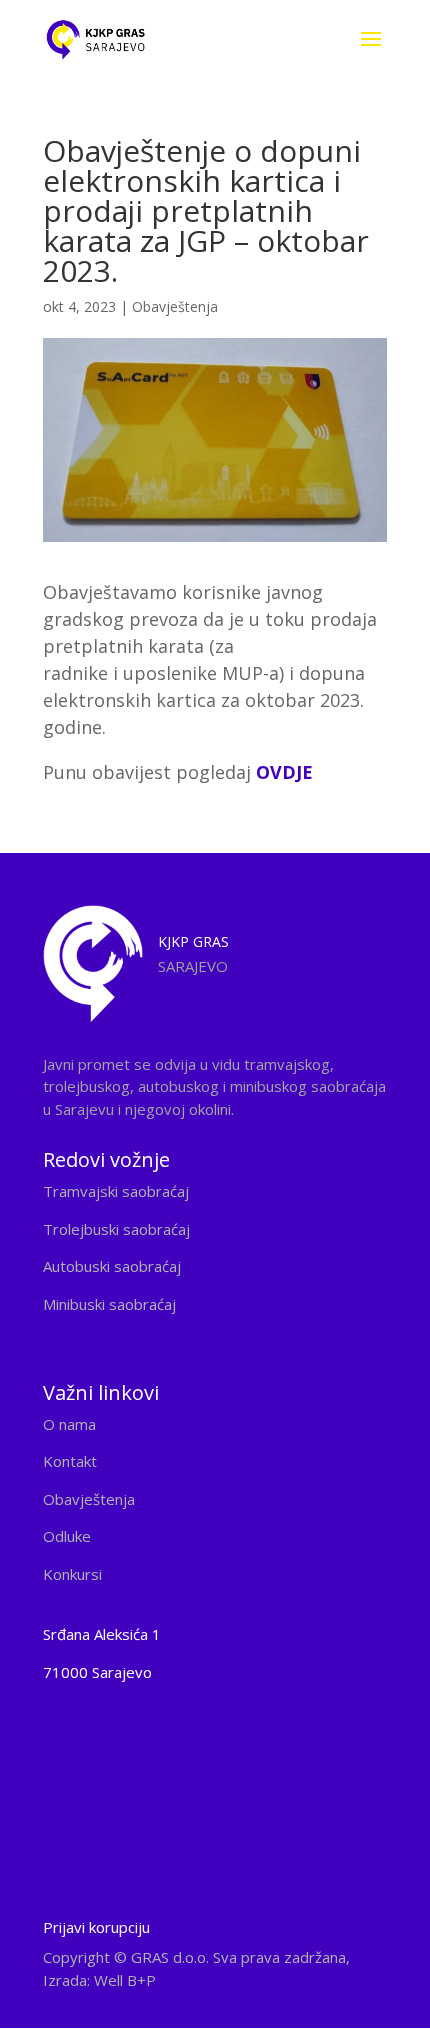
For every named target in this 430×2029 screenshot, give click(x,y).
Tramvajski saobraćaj (116, 1191)
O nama (69, 1424)
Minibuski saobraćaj (109, 1304)
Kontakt (70, 1461)
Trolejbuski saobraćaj (116, 1229)
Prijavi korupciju (96, 1927)
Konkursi (72, 1574)
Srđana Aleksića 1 (102, 1634)
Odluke (67, 1536)
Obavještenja (175, 306)
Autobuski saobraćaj (112, 1266)
